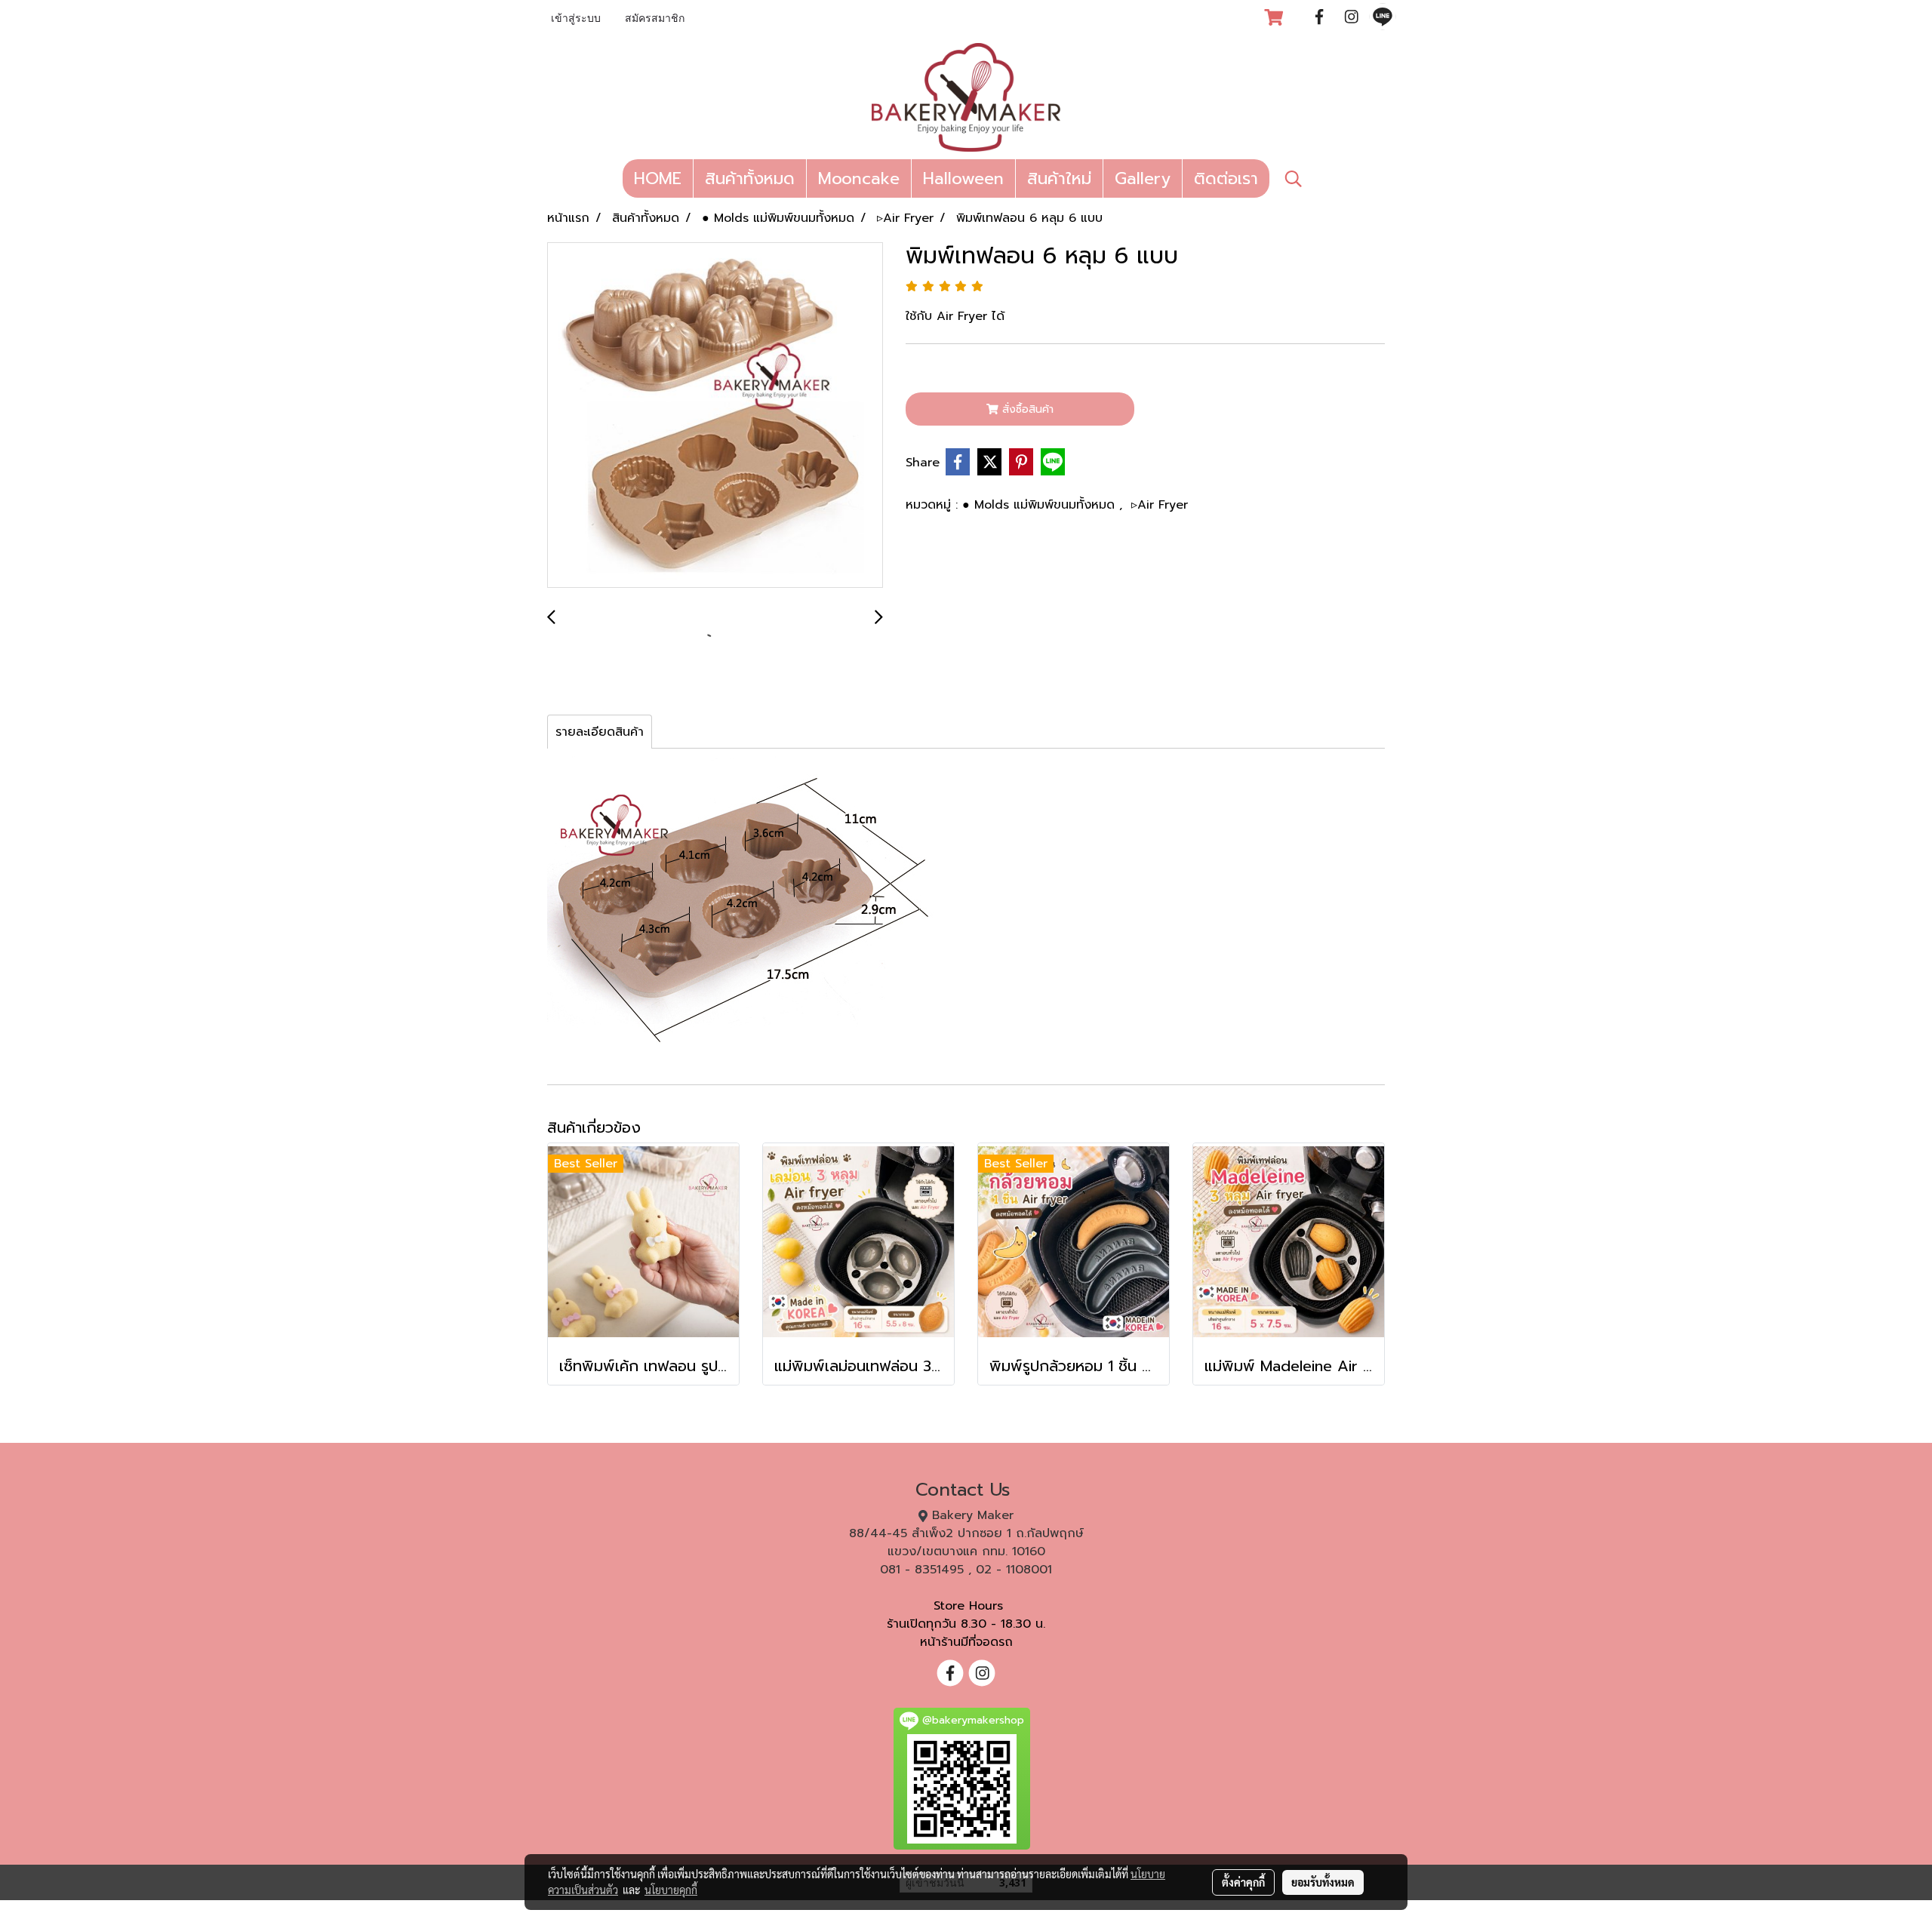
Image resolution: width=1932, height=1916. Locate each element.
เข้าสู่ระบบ (576, 19)
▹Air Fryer (1160, 505)
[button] (1294, 179)
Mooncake (859, 178)
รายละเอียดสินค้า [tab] (600, 732)
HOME (658, 178)
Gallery (1143, 178)
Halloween (963, 178)
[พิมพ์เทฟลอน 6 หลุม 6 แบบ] (715, 416)
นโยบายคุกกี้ (671, 1890)
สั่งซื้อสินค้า (1026, 409)
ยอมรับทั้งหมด (1323, 1882)
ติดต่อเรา (1226, 178)
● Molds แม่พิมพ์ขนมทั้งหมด (1041, 505)
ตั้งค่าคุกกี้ (1243, 1882)
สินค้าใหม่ (1059, 178)
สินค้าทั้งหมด (750, 178)
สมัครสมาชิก (655, 19)
